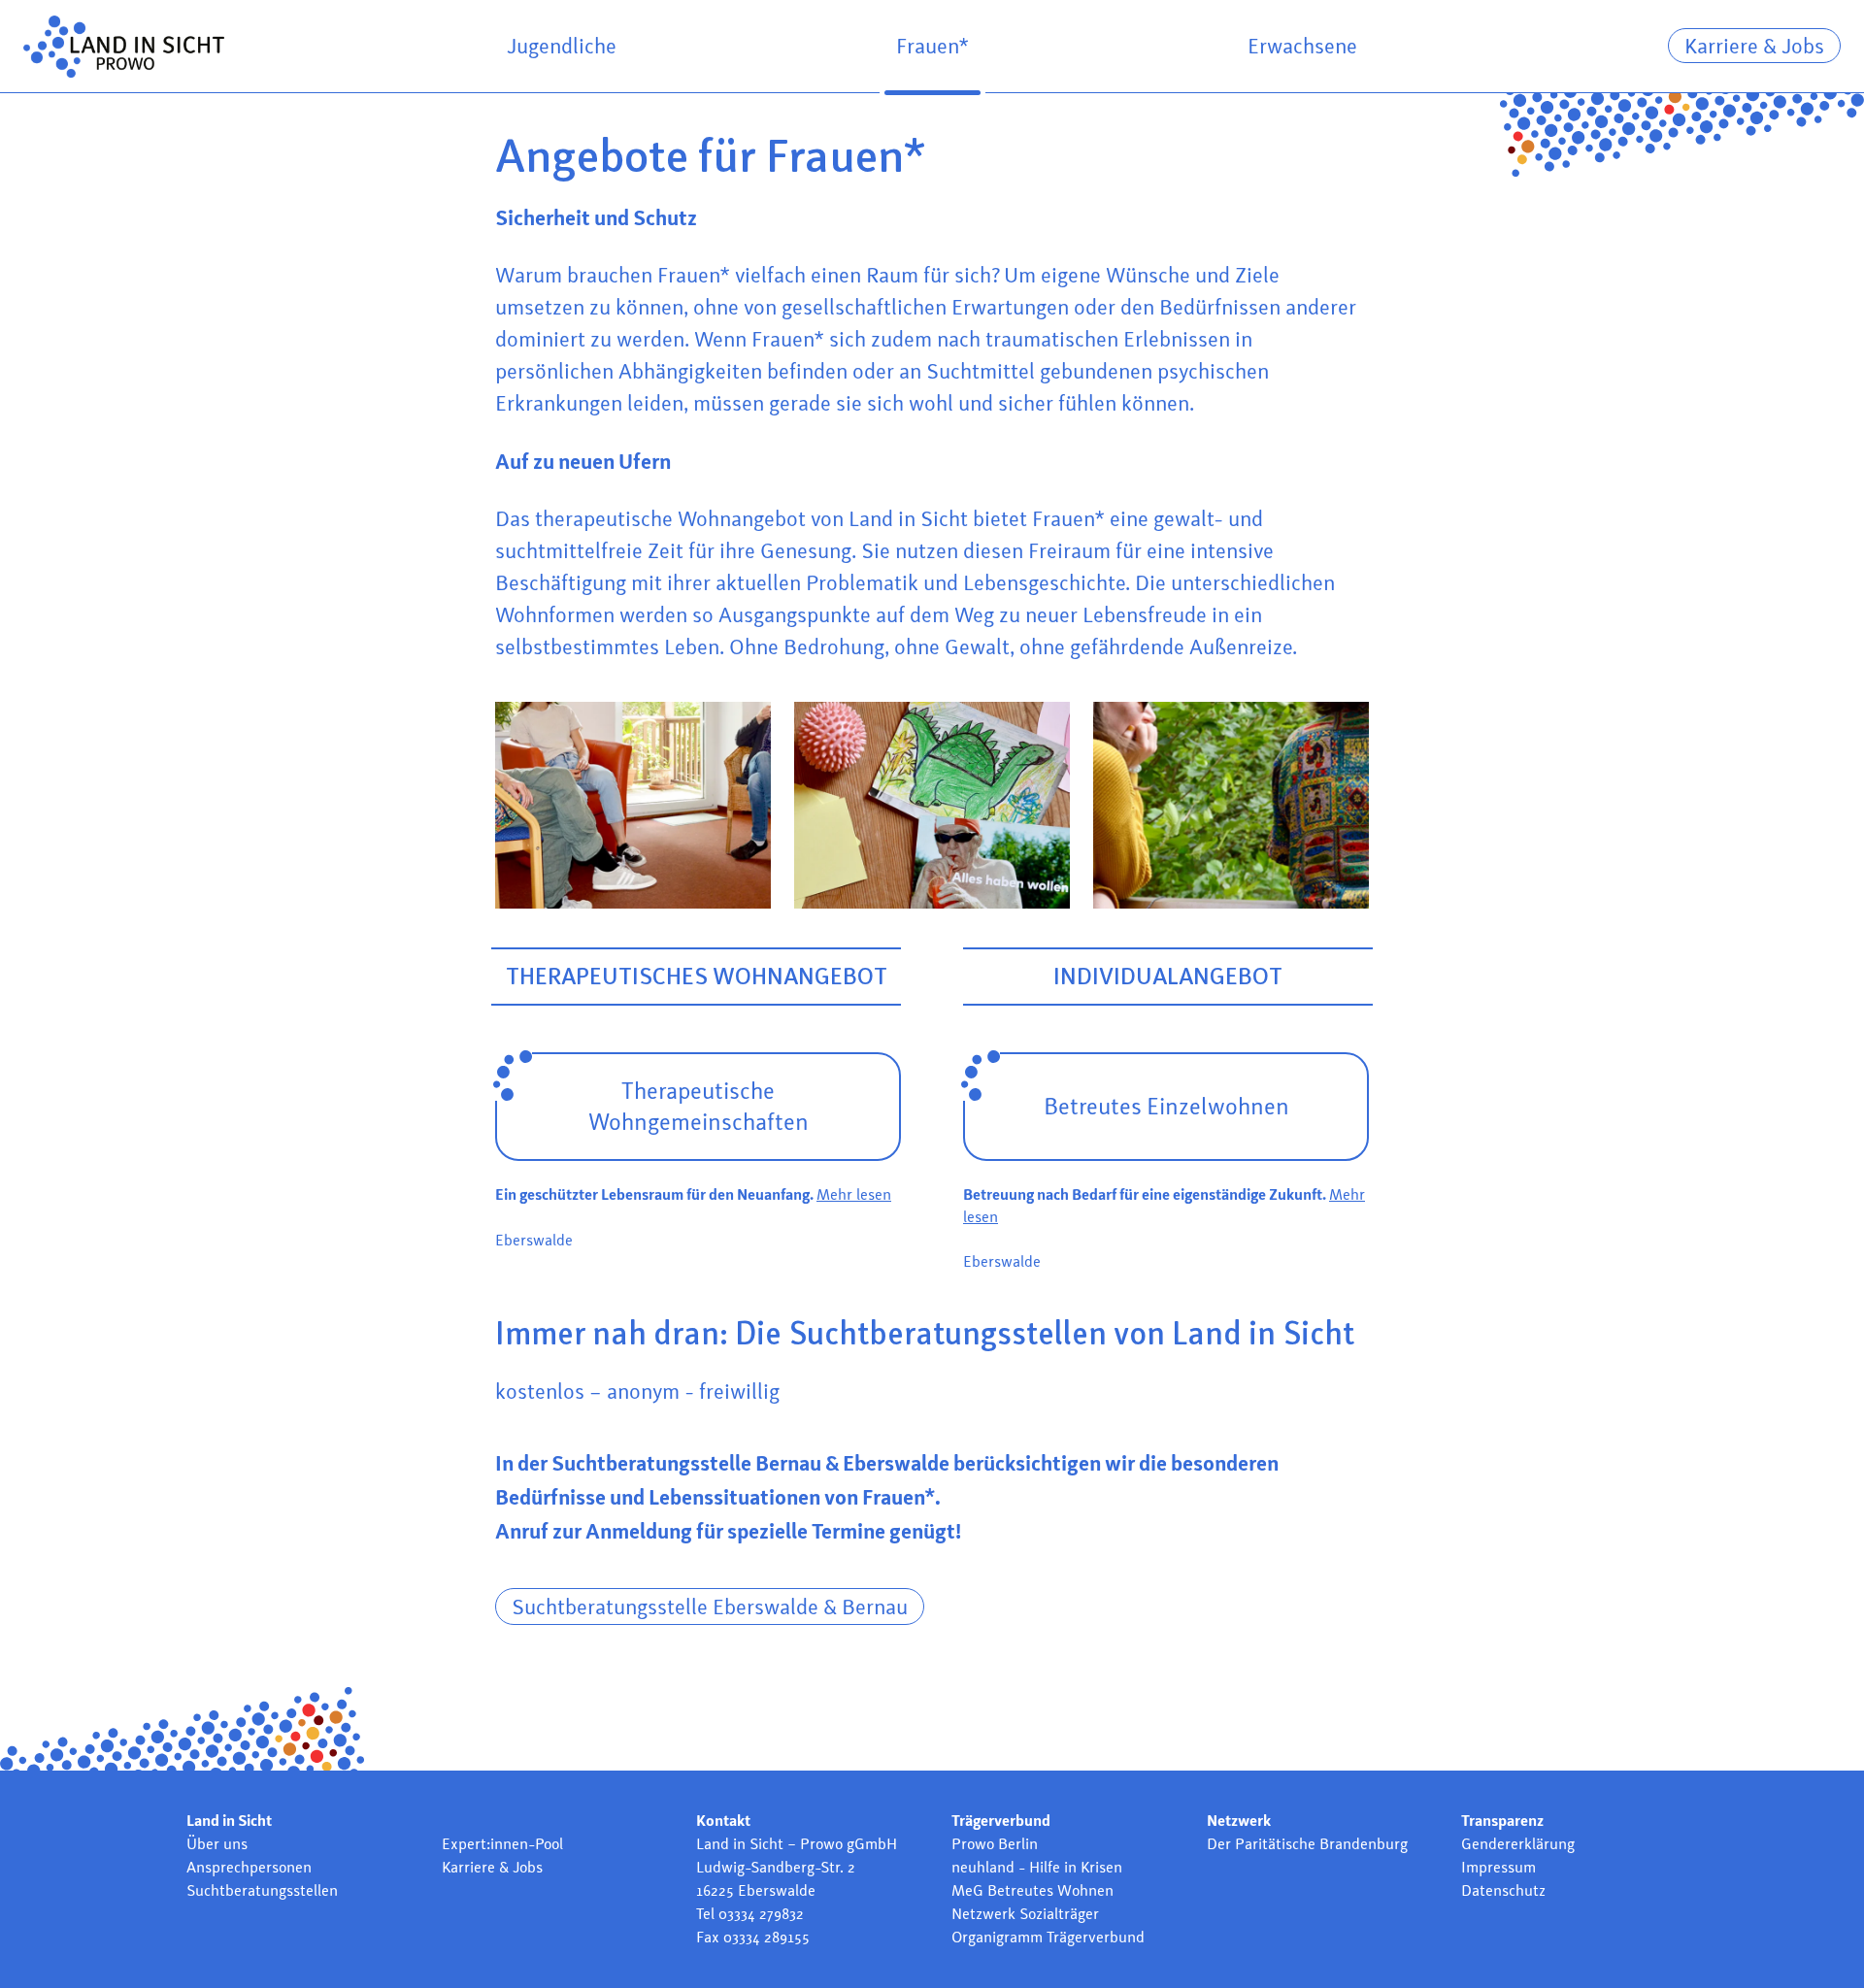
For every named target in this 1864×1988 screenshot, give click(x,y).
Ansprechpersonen (249, 1867)
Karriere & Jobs (1754, 46)
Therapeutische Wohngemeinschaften (699, 1106)
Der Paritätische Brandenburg (1307, 1844)
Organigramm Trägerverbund (1048, 1937)
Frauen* (932, 46)
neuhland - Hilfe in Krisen (1037, 1867)
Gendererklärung (1518, 1844)
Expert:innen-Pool (502, 1844)
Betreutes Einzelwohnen (1166, 1106)
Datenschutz (1503, 1890)
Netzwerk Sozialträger (1025, 1914)
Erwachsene (1302, 46)
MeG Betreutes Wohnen (1032, 1890)
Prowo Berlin (995, 1844)
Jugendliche (562, 46)
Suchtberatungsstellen (262, 1890)
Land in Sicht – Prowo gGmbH (797, 1844)
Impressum (1498, 1867)
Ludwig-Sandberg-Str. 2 (776, 1867)
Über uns (217, 1844)
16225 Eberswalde (756, 1890)
